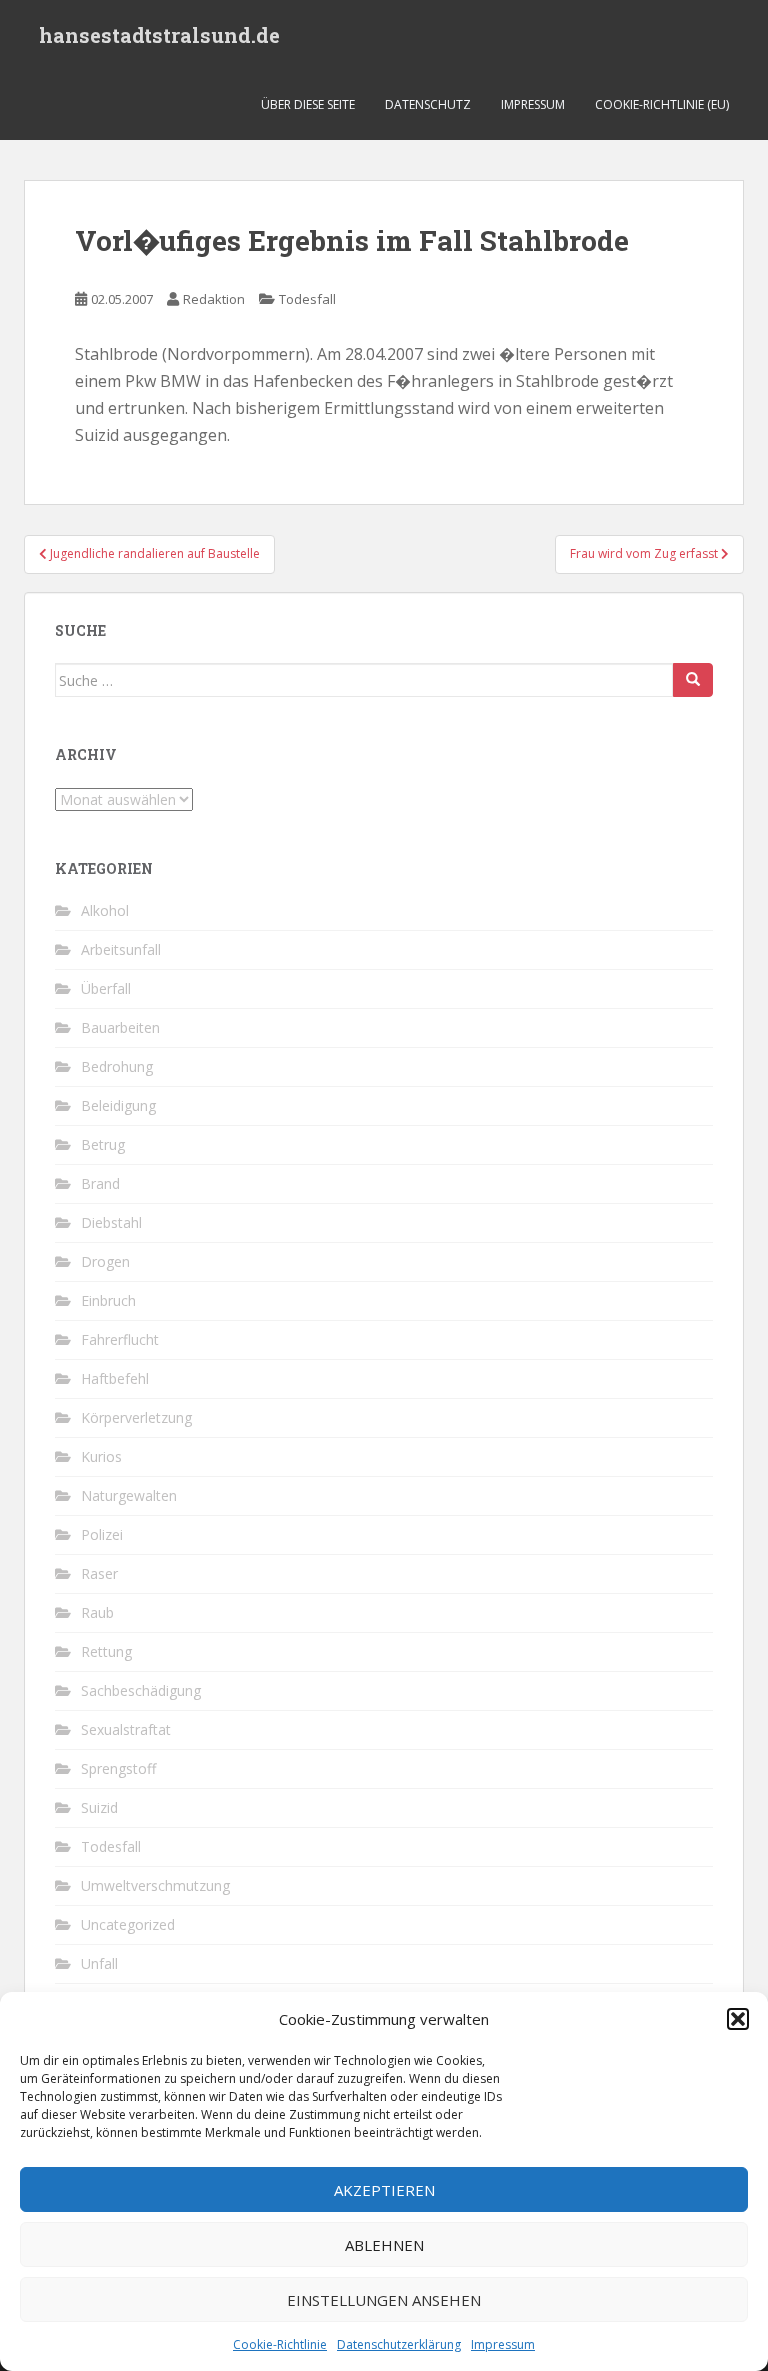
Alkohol (105, 910)
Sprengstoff (118, 1768)
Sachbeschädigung (141, 1690)
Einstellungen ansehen (384, 2300)
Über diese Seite (308, 104)
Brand (100, 1183)
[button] (738, 2019)
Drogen (105, 1261)
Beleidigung (118, 1105)
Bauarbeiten (120, 1027)
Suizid (99, 1807)
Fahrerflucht (120, 1339)
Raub (97, 1612)
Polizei (102, 1534)
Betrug (103, 1144)
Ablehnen (384, 2245)
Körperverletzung (136, 1417)
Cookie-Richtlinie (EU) (662, 104)
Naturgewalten (129, 1495)
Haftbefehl (115, 1378)
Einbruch (108, 1300)
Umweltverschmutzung (155, 1885)
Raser (99, 1573)
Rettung (106, 1651)
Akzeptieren (384, 2190)
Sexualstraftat (126, 1729)
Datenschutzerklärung (399, 2344)
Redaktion (214, 299)
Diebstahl (111, 1222)
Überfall (106, 988)
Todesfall (307, 299)
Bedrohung (117, 1066)
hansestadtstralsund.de (159, 35)
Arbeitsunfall (121, 949)
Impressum (503, 2344)
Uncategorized (128, 1924)
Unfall (99, 1963)
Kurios (101, 1456)
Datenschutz (428, 104)
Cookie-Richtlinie (280, 2344)
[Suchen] (693, 680)
